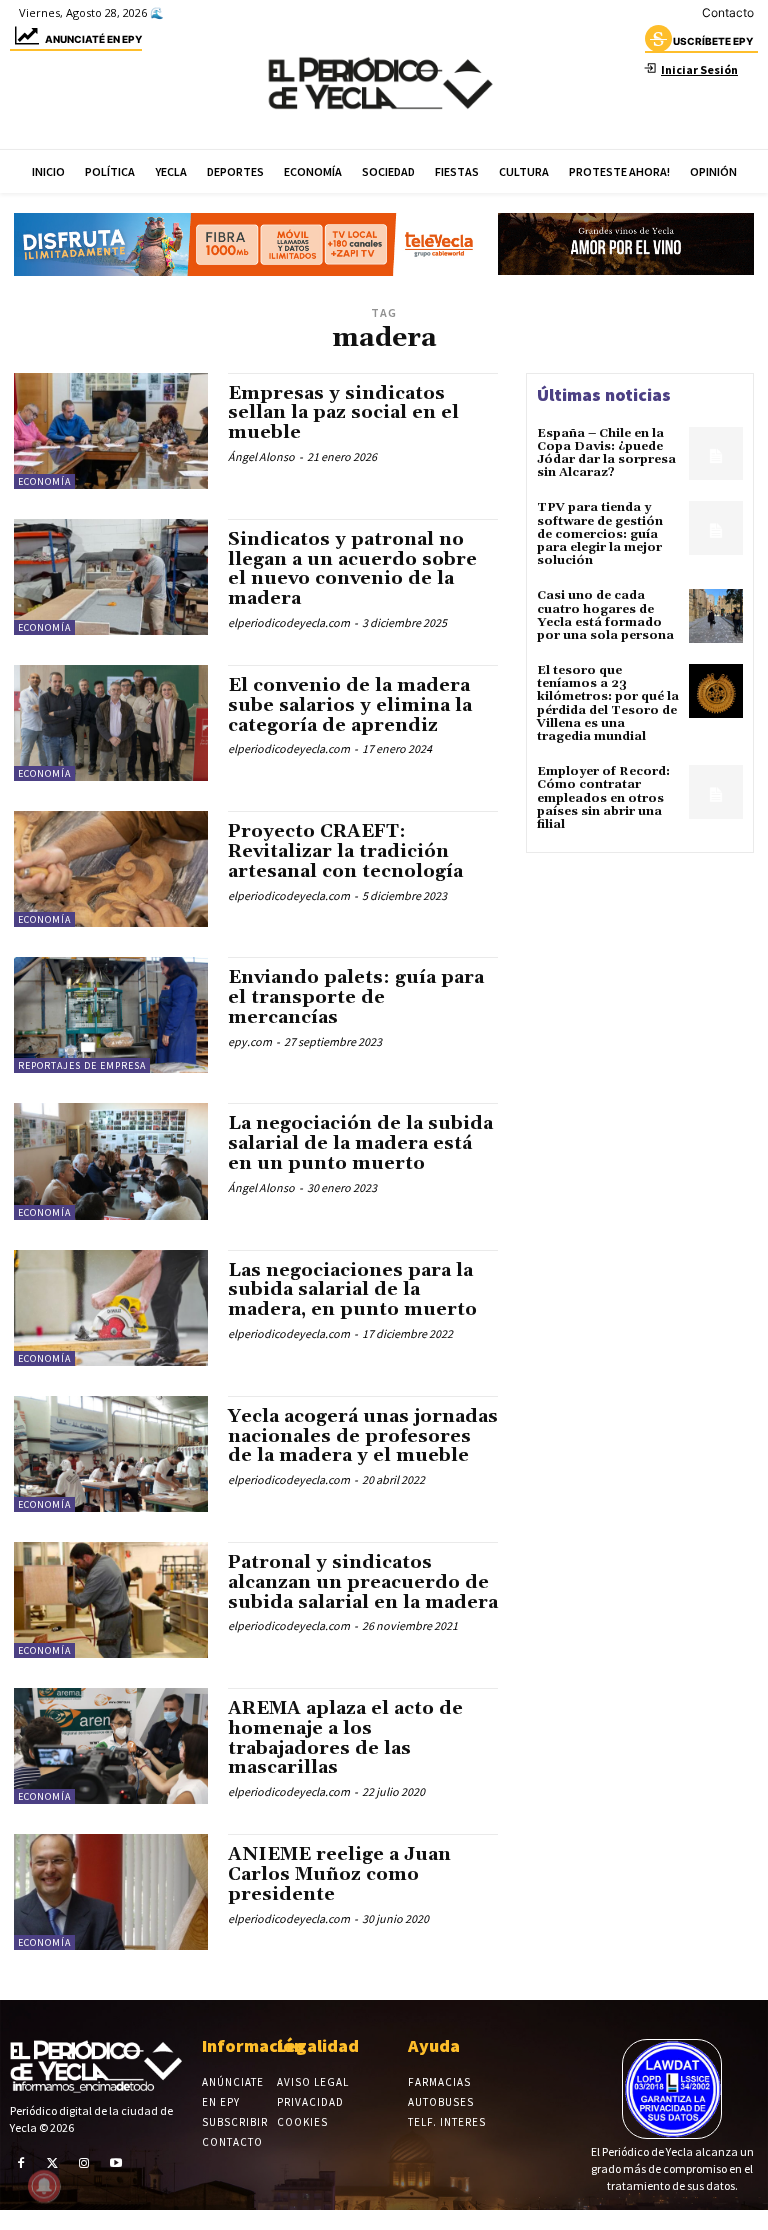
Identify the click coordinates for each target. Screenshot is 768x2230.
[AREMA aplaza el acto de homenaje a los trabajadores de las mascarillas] (111, 1746)
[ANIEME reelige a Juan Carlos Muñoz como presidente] (111, 1892)
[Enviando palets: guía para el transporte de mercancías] (111, 1015)
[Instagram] (84, 2163)
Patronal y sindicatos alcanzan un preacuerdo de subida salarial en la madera (363, 1582)
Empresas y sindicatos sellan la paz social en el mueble (343, 413)
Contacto (728, 12)
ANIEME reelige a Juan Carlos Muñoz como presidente (339, 1874)
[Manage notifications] (44, 2186)
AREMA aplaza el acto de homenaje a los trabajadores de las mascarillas (345, 1738)
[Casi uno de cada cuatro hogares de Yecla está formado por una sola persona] (716, 616)
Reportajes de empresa (82, 1065)
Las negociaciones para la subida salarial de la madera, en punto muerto (352, 1290)
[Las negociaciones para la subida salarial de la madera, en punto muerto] (111, 1308)
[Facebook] (21, 2163)
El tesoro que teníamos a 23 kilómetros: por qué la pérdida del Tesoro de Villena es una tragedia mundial (608, 703)
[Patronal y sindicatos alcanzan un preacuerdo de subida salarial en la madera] (111, 1600)
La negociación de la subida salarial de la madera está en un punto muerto (360, 1143)
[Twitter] (53, 2163)
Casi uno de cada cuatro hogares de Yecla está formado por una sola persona (605, 615)
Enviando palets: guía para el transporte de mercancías (356, 997)
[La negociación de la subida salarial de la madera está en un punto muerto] (111, 1161)
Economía (44, 481)
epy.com (250, 1041)
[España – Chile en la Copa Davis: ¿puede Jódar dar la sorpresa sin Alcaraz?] (716, 454)
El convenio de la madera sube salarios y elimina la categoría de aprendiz (350, 705)
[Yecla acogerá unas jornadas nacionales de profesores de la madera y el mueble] (111, 1454)
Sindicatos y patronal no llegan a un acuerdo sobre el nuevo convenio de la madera (352, 569)
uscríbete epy (713, 41)
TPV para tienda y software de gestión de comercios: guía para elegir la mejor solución (600, 534)
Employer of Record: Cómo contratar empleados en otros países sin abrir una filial (603, 798)
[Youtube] (116, 2163)
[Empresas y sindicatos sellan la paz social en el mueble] (111, 431)
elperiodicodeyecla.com (289, 622)
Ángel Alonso (261, 456)
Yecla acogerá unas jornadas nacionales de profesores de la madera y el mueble (363, 1436)
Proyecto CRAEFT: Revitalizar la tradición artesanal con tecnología (345, 851)
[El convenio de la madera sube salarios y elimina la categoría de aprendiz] (111, 723)
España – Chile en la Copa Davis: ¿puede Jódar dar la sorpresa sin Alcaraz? (606, 453)
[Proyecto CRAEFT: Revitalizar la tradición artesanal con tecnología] (111, 869)
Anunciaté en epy (93, 39)
